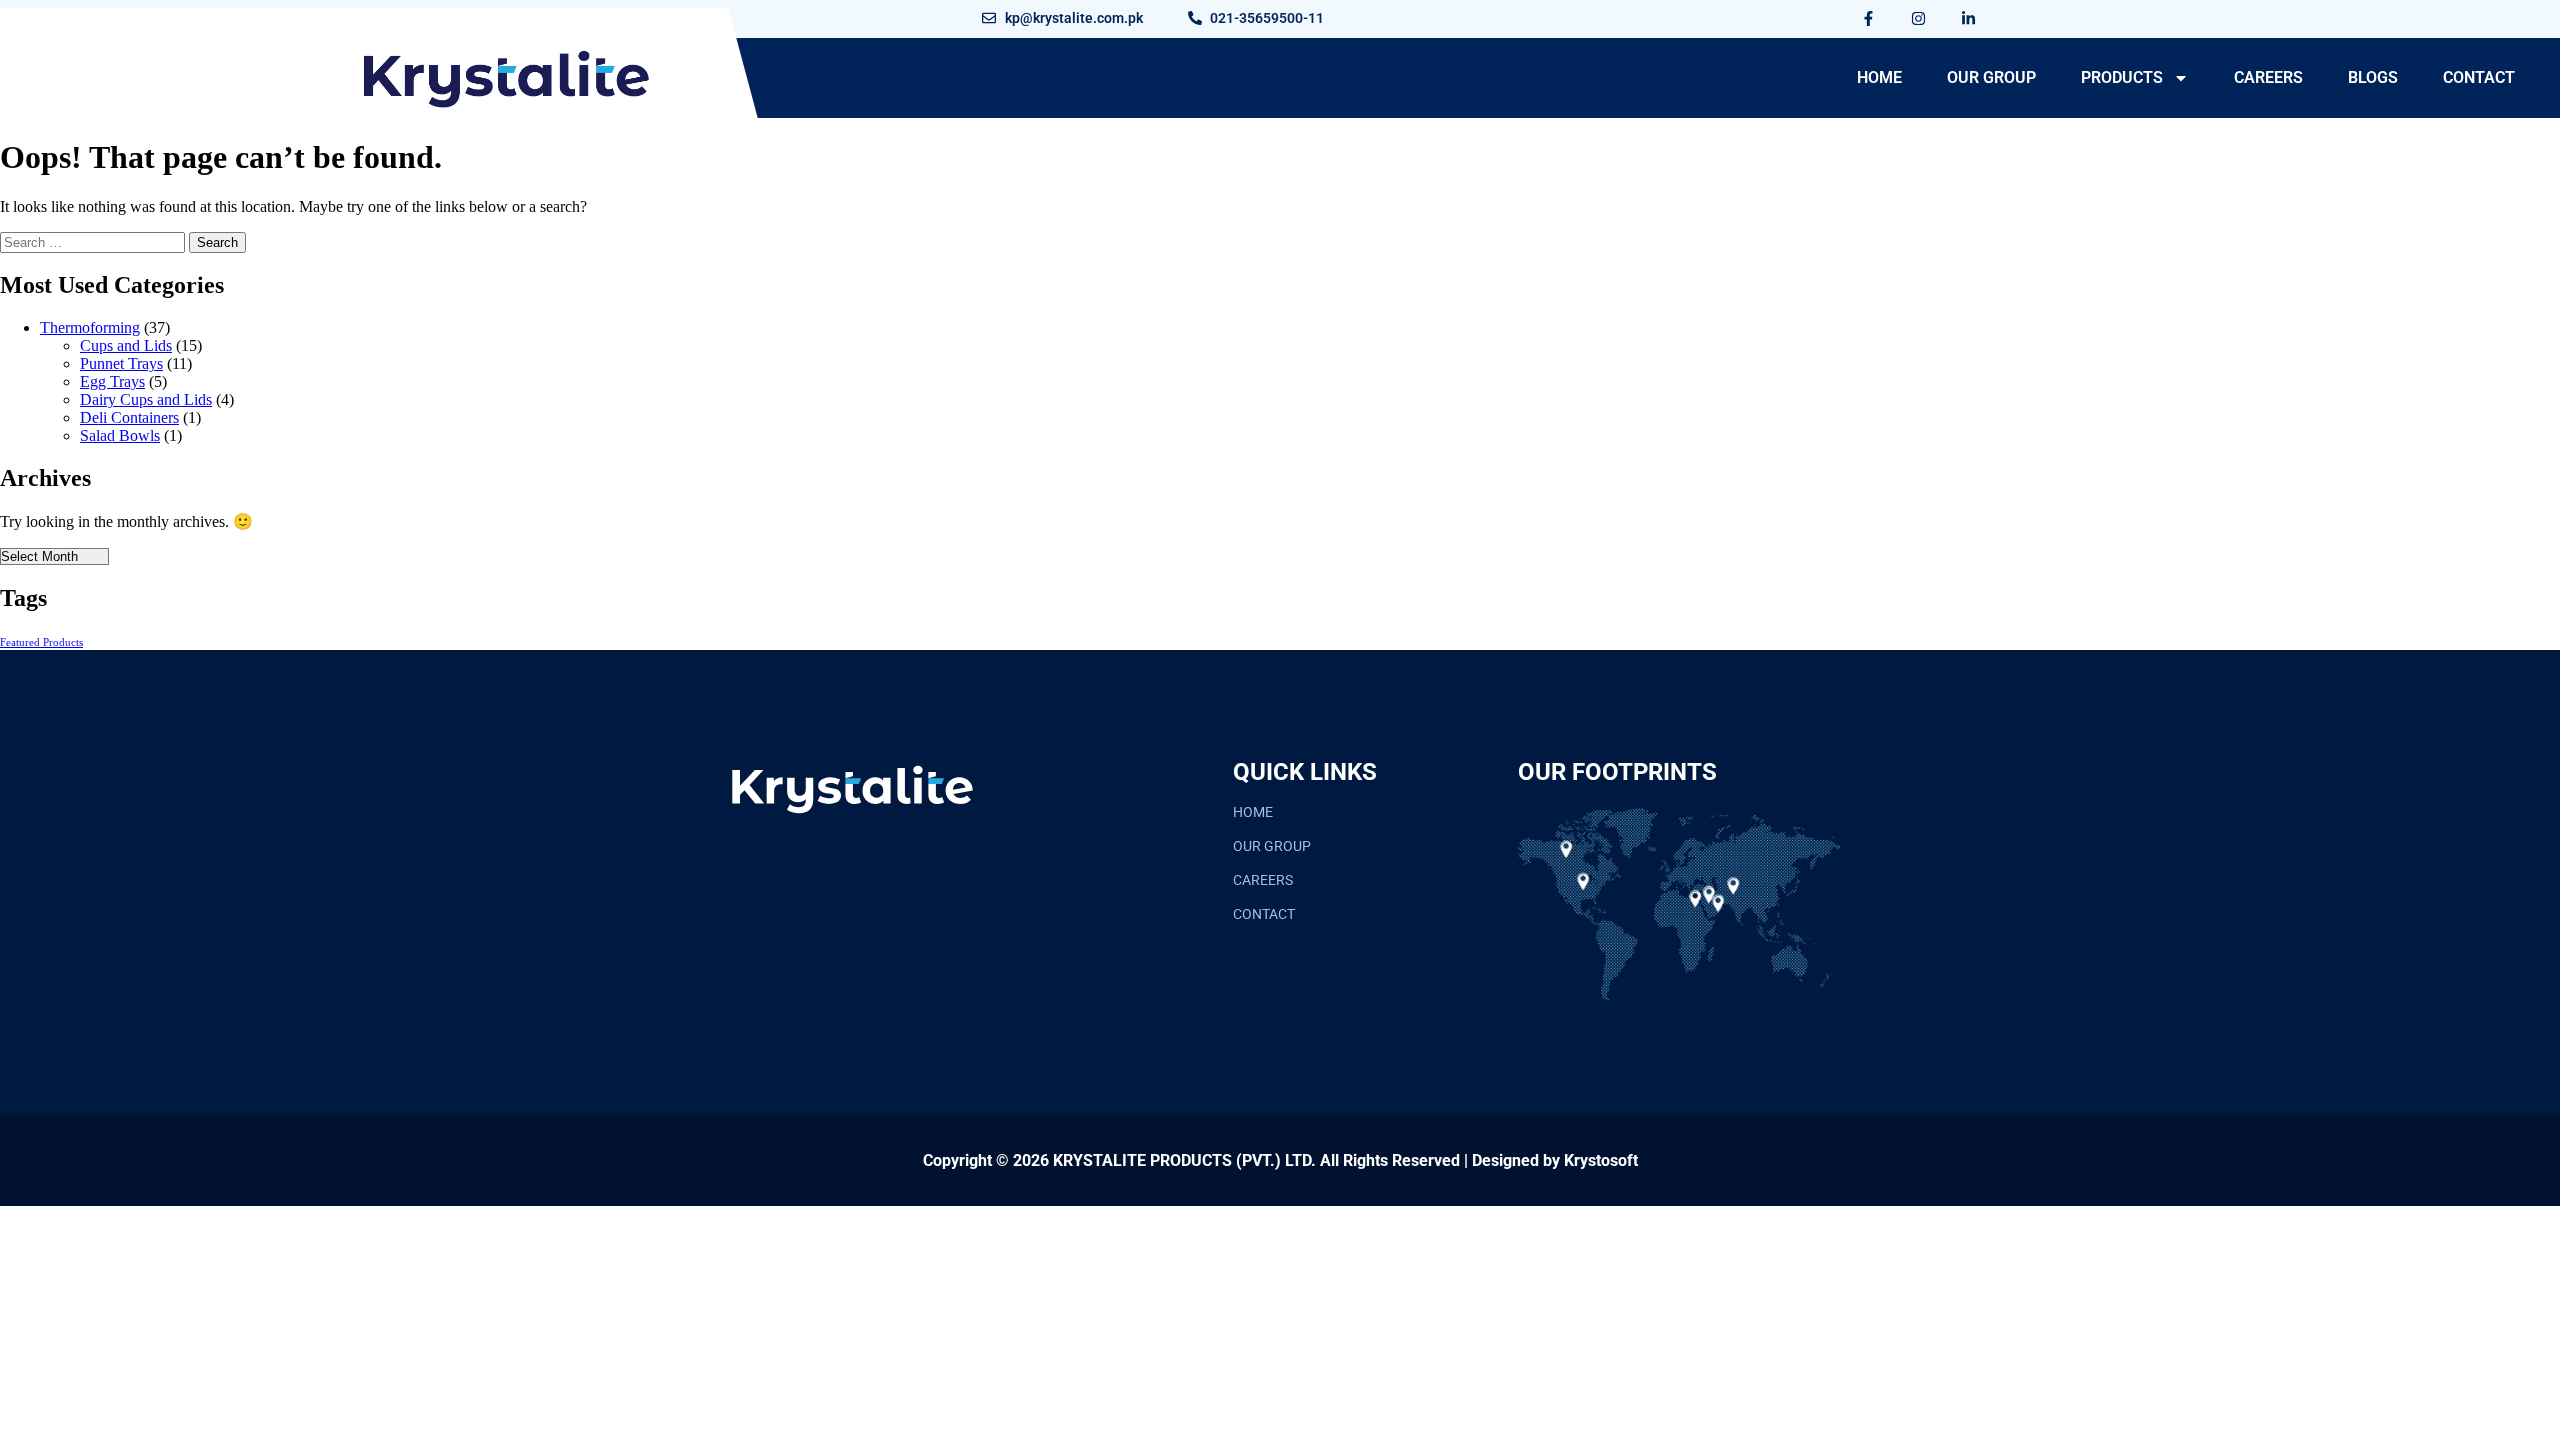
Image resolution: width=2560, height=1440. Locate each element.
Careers (2268, 77)
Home (1879, 77)
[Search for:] (94, 241)
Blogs (2373, 77)
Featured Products (41, 642)
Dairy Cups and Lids (146, 399)
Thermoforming (90, 327)
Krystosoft (1601, 1160)
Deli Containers (129, 417)
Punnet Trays (121, 363)
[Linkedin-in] (1969, 18)
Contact (2479, 77)
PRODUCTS (2122, 77)
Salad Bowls (120, 435)
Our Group (1991, 77)
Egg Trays (112, 381)
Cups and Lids (126, 345)
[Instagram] (1919, 18)
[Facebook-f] (1869, 18)
